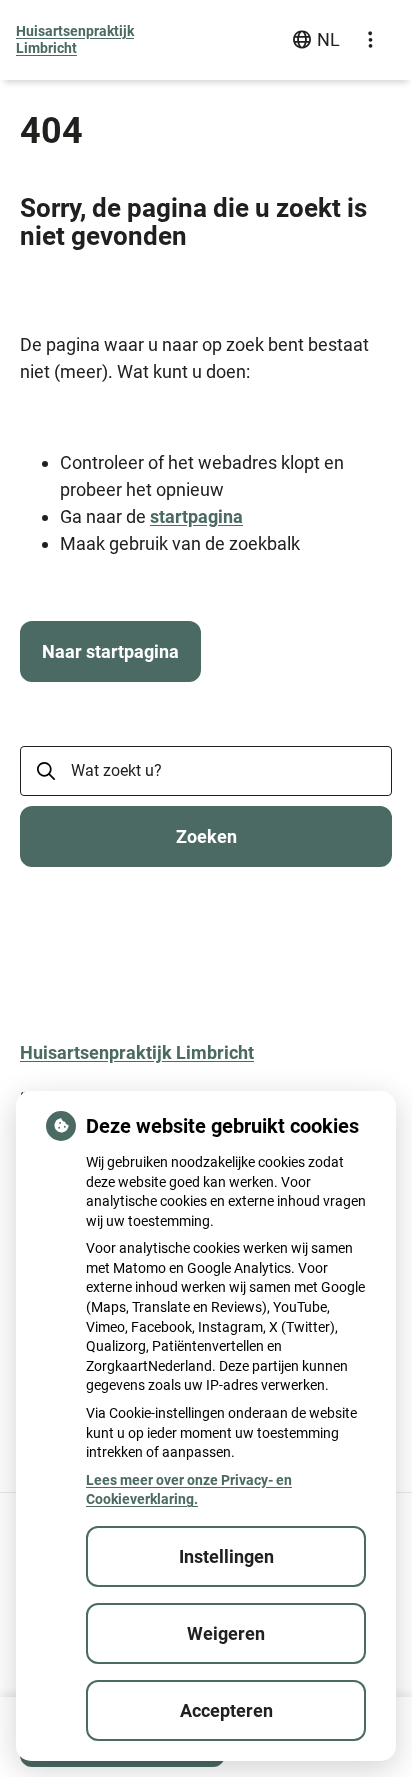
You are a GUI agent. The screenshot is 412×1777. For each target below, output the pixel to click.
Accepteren (226, 1710)
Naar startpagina (110, 651)
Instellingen (226, 1556)
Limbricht (75, 39)
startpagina (196, 516)
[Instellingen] (370, 40)
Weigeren (226, 1633)
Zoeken (206, 836)
